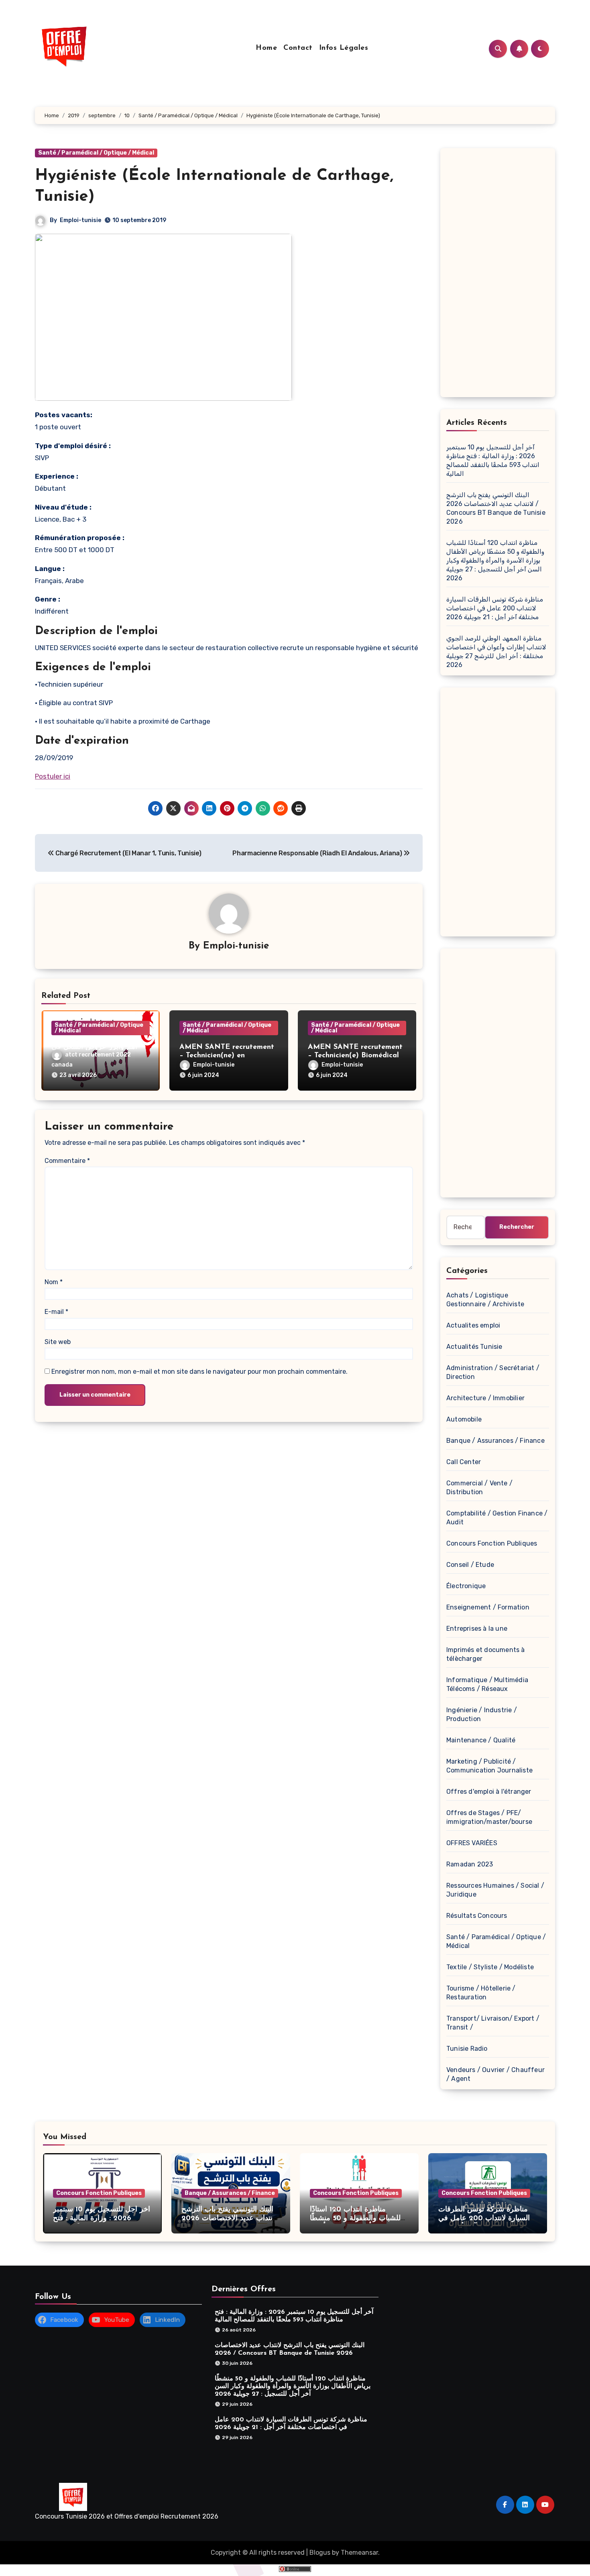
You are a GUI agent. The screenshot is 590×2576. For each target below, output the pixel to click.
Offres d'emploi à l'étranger (489, 1792)
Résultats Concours (477, 1916)
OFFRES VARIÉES (472, 1843)
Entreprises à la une (477, 1629)
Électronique (466, 1586)
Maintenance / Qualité (481, 1740)
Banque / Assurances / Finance (495, 1441)
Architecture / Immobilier (485, 1398)
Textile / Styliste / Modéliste (490, 1967)
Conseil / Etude (470, 1565)
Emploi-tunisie (80, 220)
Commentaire (67, 1161)
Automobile (464, 1419)
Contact (298, 48)
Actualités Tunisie (474, 1347)
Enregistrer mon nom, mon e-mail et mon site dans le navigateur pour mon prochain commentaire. (199, 1372)
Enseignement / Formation (488, 1607)
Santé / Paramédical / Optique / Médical (96, 153)
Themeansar (359, 2553)
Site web (58, 1342)
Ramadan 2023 (470, 1864)
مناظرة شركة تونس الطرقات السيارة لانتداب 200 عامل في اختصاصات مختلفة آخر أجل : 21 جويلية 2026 (495, 608)
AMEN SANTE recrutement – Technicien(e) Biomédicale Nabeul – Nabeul (355, 1056)
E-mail (56, 1312)
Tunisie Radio (467, 2049)
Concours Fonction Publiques (492, 1543)
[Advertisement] (499, 275)
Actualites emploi (473, 1325)
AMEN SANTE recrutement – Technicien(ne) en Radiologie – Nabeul (227, 1056)
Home (266, 48)
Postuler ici (53, 776)
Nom (54, 1282)
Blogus (320, 2553)
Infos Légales (344, 48)
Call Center (464, 1462)
